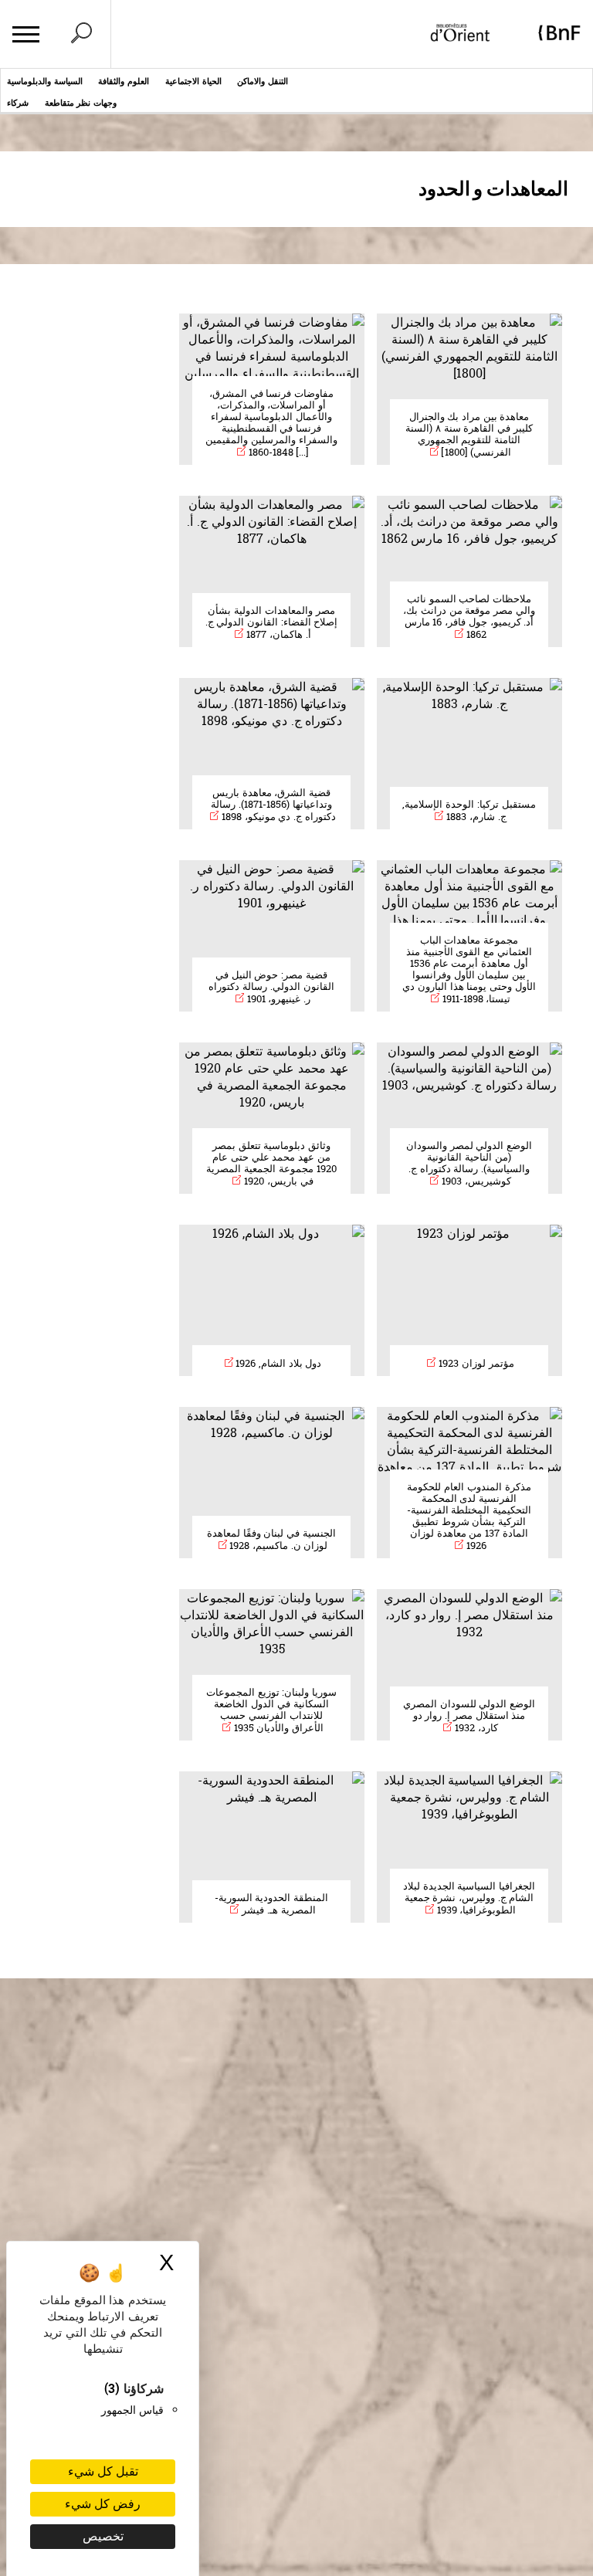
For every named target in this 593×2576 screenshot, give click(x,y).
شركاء (18, 102)
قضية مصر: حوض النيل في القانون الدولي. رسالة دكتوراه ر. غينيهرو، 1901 (271, 987)
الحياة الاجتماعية (193, 81)
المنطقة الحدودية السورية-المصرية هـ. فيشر (271, 1904)
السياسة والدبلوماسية (45, 81)
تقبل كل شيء (103, 2471)
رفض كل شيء (103, 2504)
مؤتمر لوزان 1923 (474, 1363)
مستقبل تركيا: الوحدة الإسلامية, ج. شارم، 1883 (469, 810)
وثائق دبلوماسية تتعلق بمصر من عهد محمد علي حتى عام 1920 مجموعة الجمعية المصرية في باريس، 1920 (271, 1163)
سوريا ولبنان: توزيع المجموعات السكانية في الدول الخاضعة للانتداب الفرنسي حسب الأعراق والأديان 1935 (271, 1710)
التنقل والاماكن (263, 81)
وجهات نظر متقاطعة (81, 102)
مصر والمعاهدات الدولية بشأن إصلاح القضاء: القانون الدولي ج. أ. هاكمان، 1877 (272, 622)
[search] (81, 34)
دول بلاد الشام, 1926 (278, 1363)
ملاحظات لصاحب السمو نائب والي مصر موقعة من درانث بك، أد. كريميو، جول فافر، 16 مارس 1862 (469, 617)
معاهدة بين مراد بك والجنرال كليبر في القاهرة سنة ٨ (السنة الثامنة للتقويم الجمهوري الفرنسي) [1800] (469, 434)
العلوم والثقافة (124, 81)
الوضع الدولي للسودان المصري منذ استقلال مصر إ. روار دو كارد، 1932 (469, 1716)
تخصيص (103, 2536)
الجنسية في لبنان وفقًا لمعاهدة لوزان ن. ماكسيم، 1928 (271, 1539)
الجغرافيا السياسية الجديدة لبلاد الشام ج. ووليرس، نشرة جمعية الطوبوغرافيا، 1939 (469, 1898)
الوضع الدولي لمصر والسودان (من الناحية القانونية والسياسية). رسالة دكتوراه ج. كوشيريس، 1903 (469, 1163)
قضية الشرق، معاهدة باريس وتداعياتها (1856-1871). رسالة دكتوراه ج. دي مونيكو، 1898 (273, 805)
